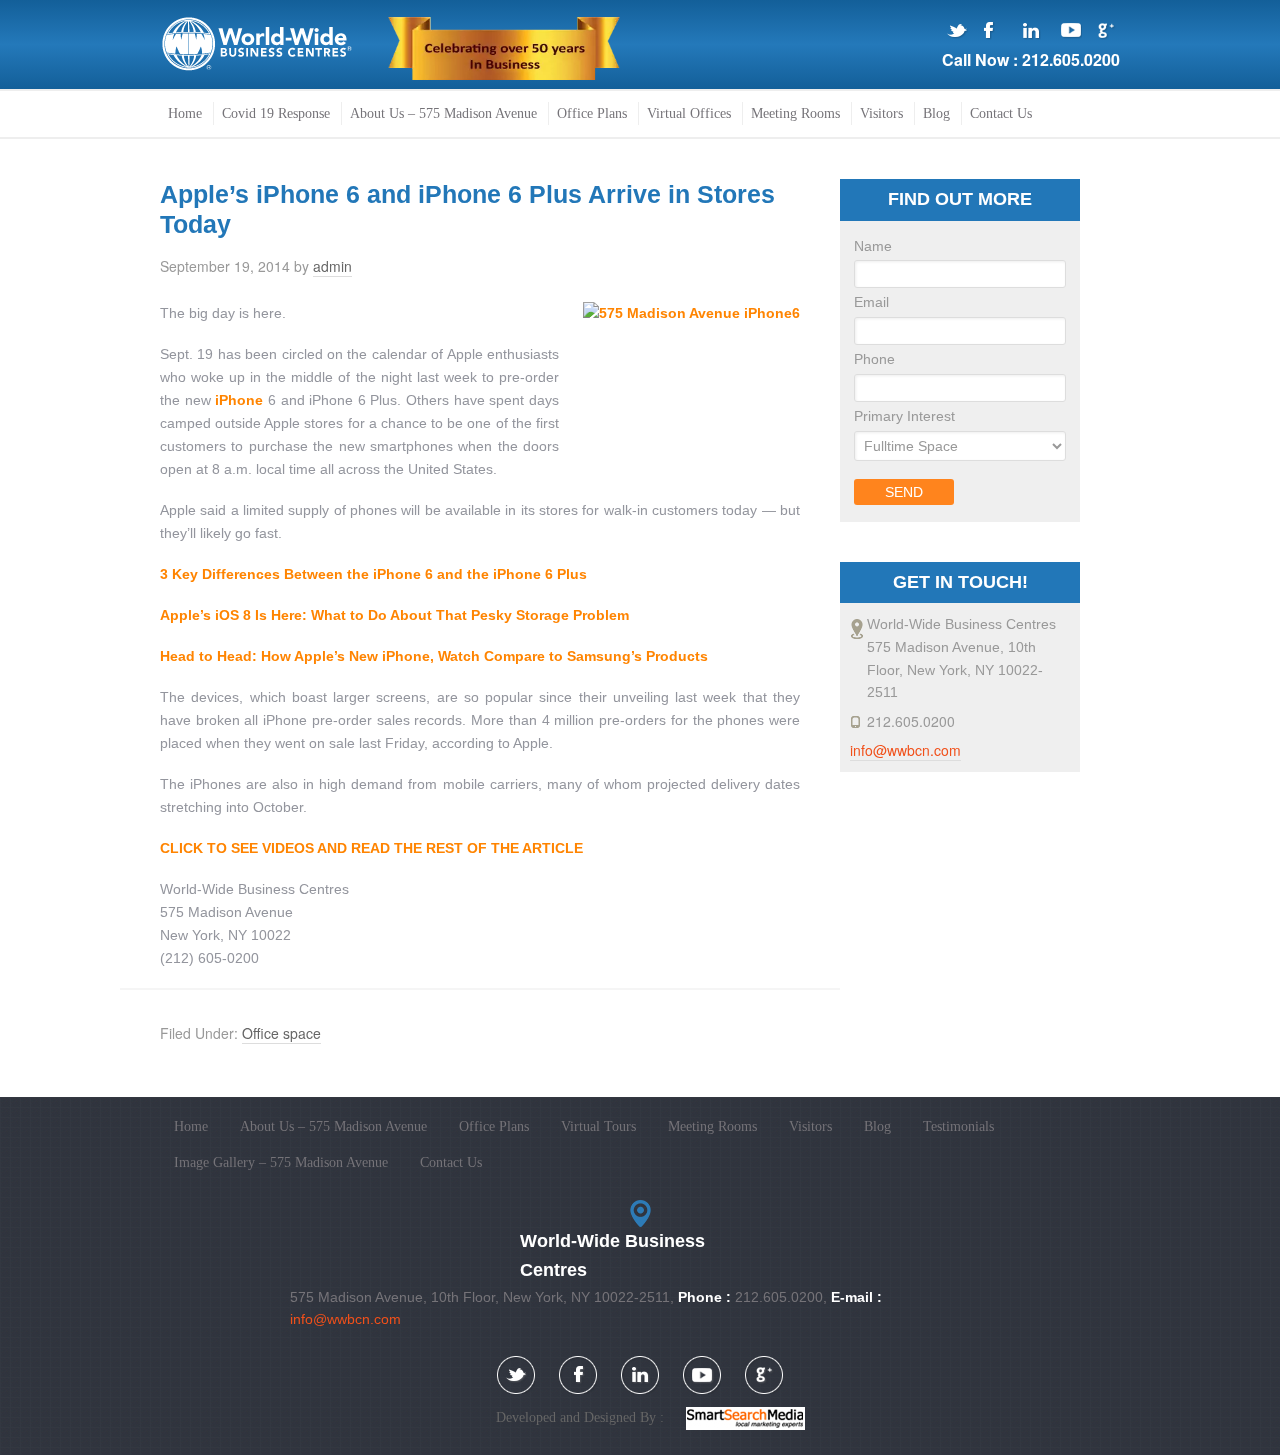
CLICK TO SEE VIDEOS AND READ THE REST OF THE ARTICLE (371, 848)
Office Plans (494, 1126)
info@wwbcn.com (905, 750)
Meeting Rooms (712, 1126)
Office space (281, 1033)
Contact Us (451, 1162)
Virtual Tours (598, 1126)
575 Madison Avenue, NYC (257, 44)
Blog (877, 1126)
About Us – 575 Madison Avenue (333, 1126)
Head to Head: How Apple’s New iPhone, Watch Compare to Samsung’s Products (434, 656)
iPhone (239, 400)
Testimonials (958, 1126)
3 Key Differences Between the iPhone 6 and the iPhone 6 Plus (373, 574)
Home (191, 1126)
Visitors (810, 1126)
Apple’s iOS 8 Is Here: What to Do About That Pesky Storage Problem (394, 615)
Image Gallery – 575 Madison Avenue (281, 1162)
